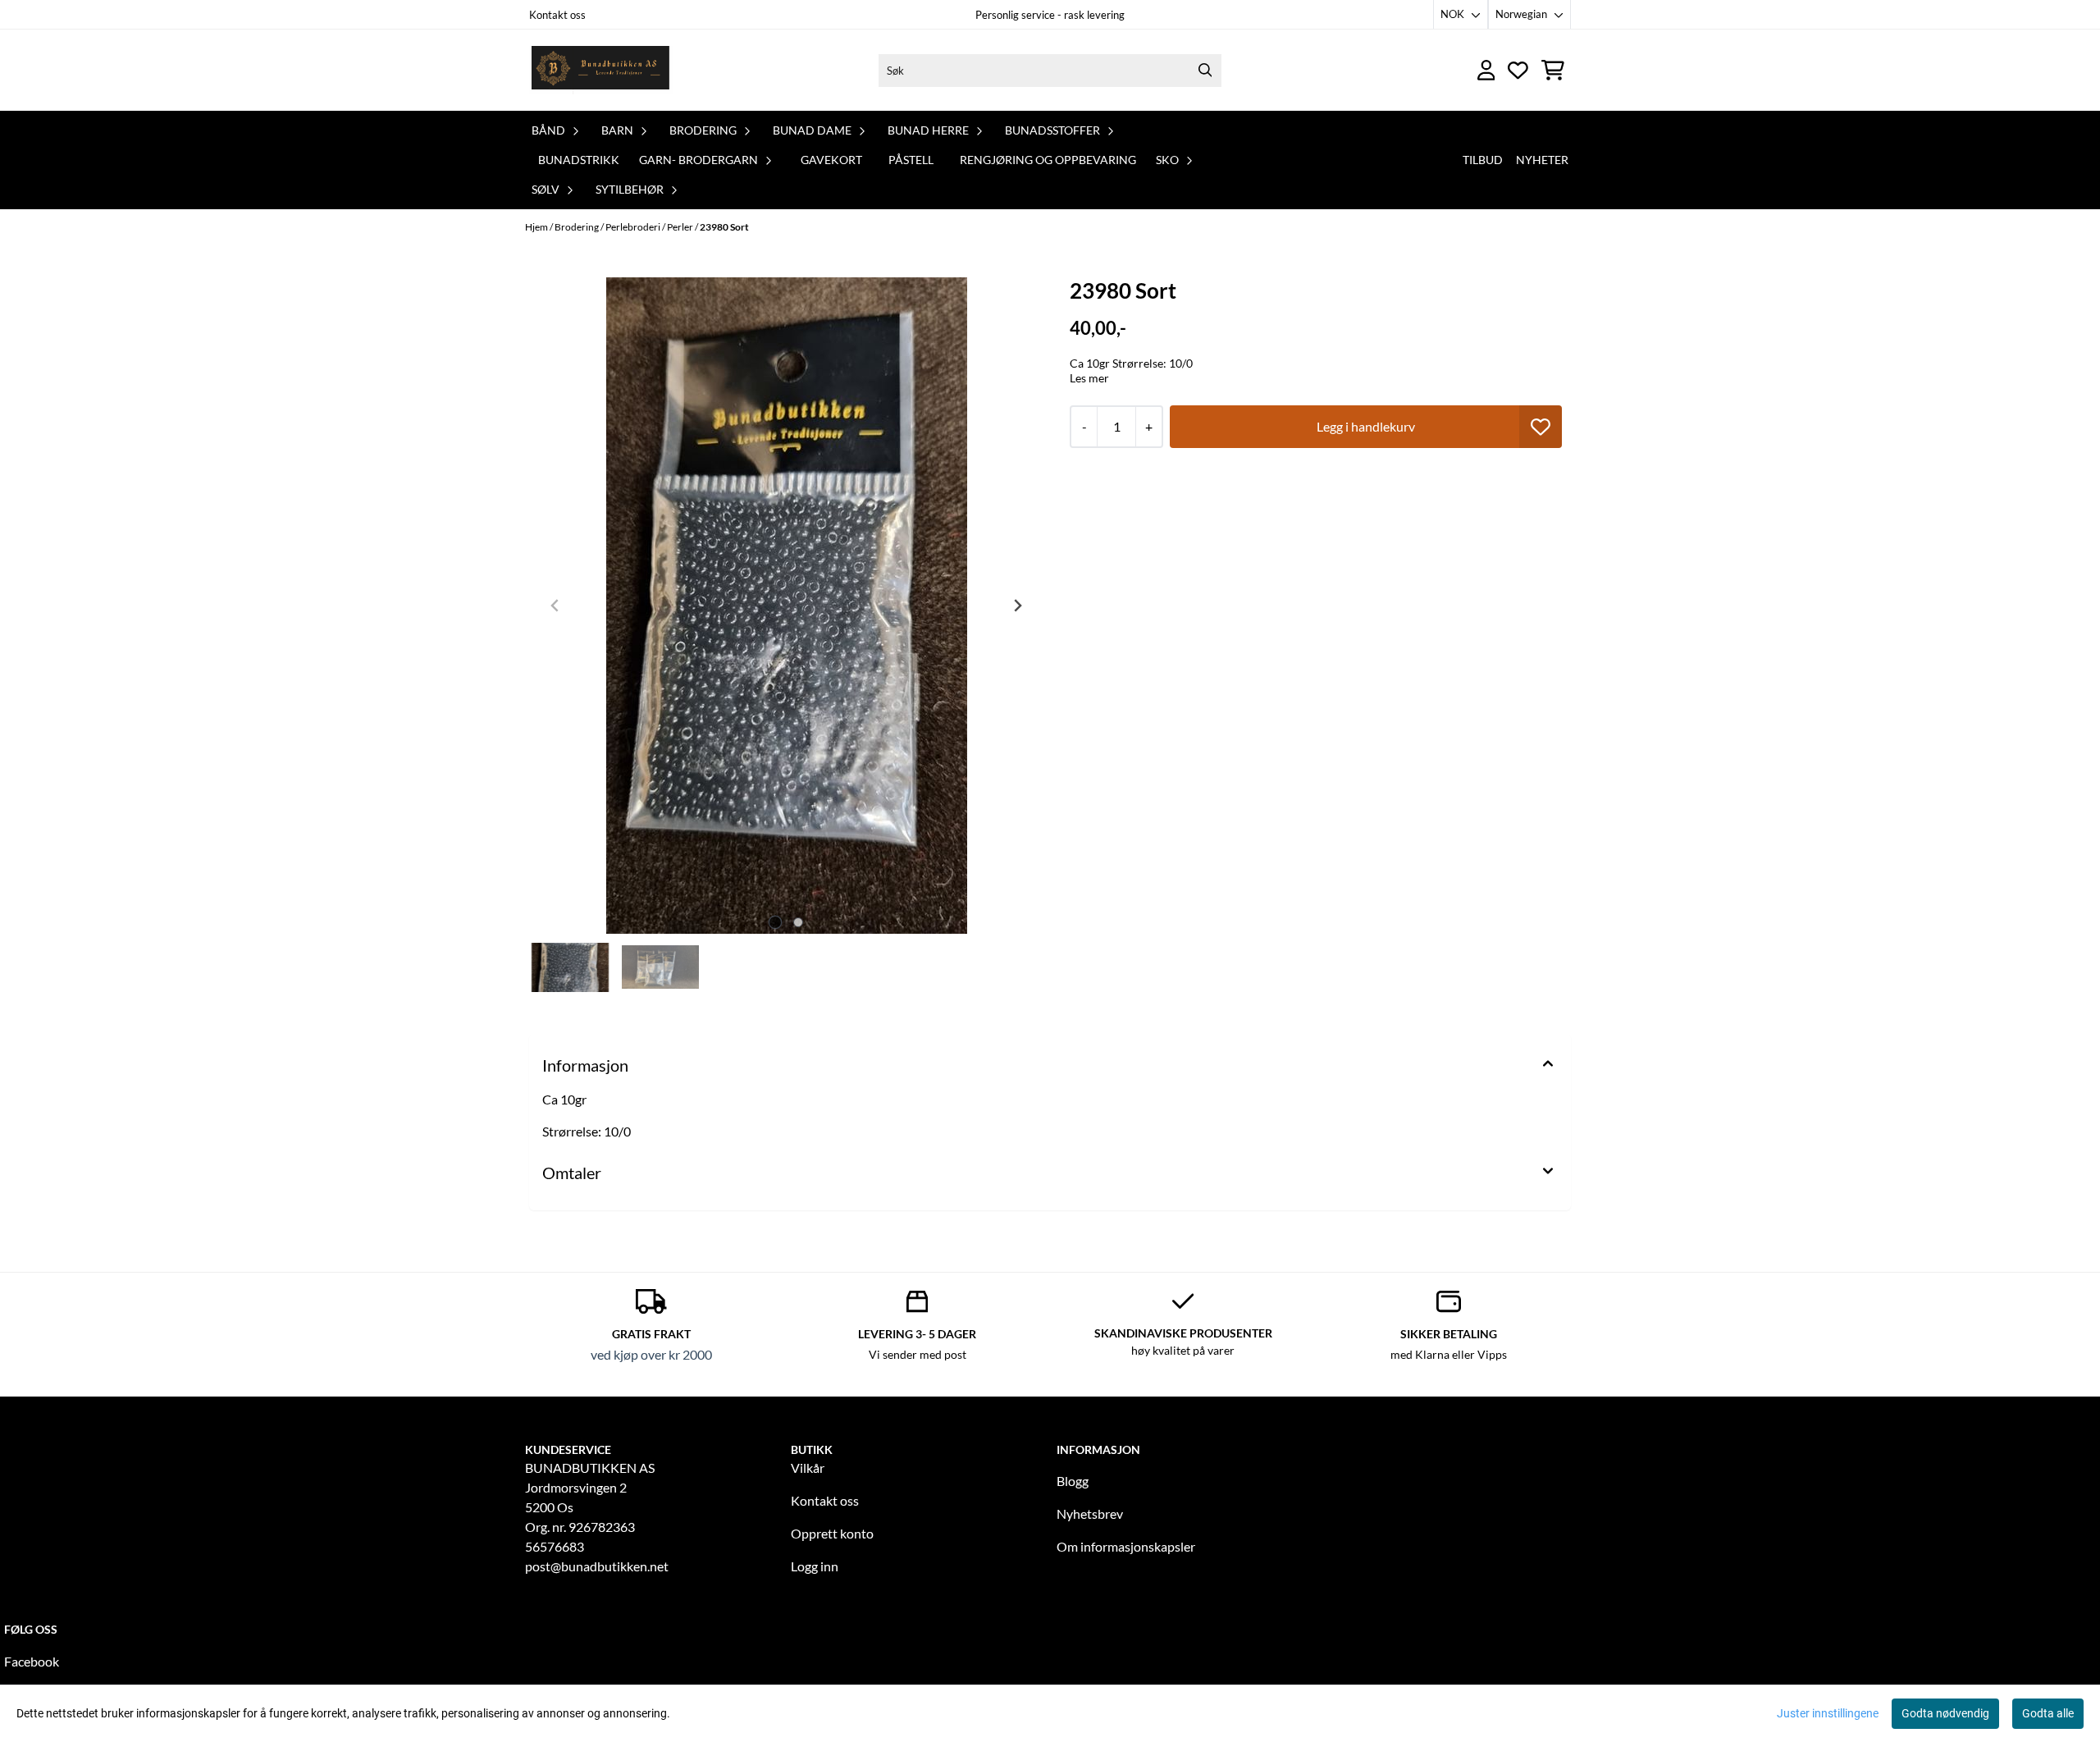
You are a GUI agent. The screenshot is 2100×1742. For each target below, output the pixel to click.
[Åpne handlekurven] (1553, 70)
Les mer (1089, 378)
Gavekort (831, 160)
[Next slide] (1017, 606)
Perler (681, 227)
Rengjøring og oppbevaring (1048, 160)
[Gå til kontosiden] (1486, 70)
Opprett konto (832, 1533)
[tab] (775, 922)
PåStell (911, 160)
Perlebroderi (634, 227)
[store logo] (601, 70)
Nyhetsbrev (1090, 1513)
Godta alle (2048, 1713)
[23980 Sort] (787, 606)
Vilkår (808, 1468)
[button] (1541, 427)
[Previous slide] (555, 606)
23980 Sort (724, 227)
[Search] (1205, 71)
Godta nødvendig (1945, 1713)
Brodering (577, 227)
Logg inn (815, 1566)
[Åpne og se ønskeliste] (1518, 70)
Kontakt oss (557, 15)
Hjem (537, 227)
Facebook (32, 1661)
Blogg (1073, 1481)
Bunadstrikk (579, 160)
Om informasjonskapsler (1126, 1546)
